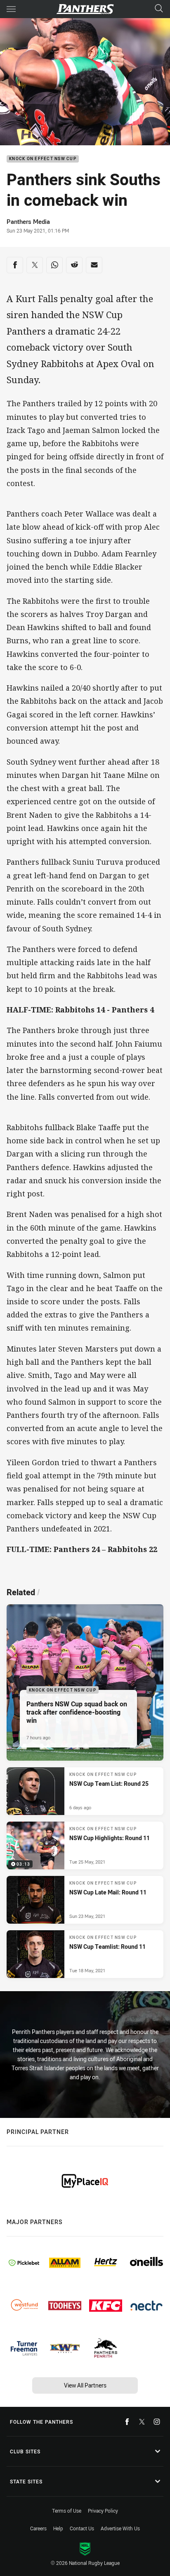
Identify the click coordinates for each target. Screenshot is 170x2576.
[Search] (159, 9)
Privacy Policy (103, 2511)
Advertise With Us (120, 2528)
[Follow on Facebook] (127, 2422)
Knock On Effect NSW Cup (43, 159)
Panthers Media (28, 221)
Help (58, 2528)
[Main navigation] (11, 9)
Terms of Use (67, 2511)
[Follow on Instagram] (157, 2422)
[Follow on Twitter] (142, 2422)
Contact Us (82, 2528)
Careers (38, 2528)
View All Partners (85, 2385)
